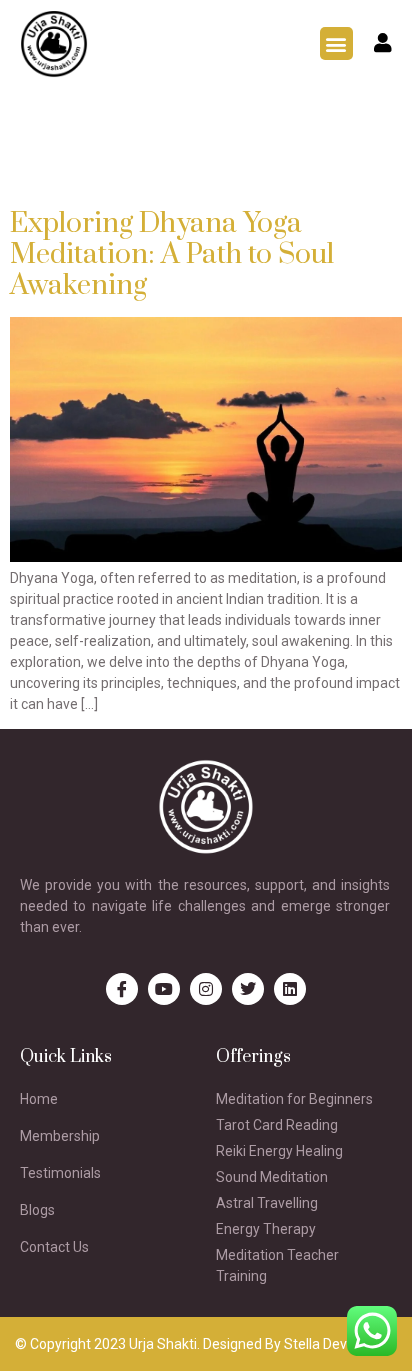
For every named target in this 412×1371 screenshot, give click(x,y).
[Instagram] (206, 989)
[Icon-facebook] (122, 989)
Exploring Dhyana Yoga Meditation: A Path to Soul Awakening (172, 254)
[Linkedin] (290, 989)
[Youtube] (164, 989)
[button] (336, 43)
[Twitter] (248, 989)
